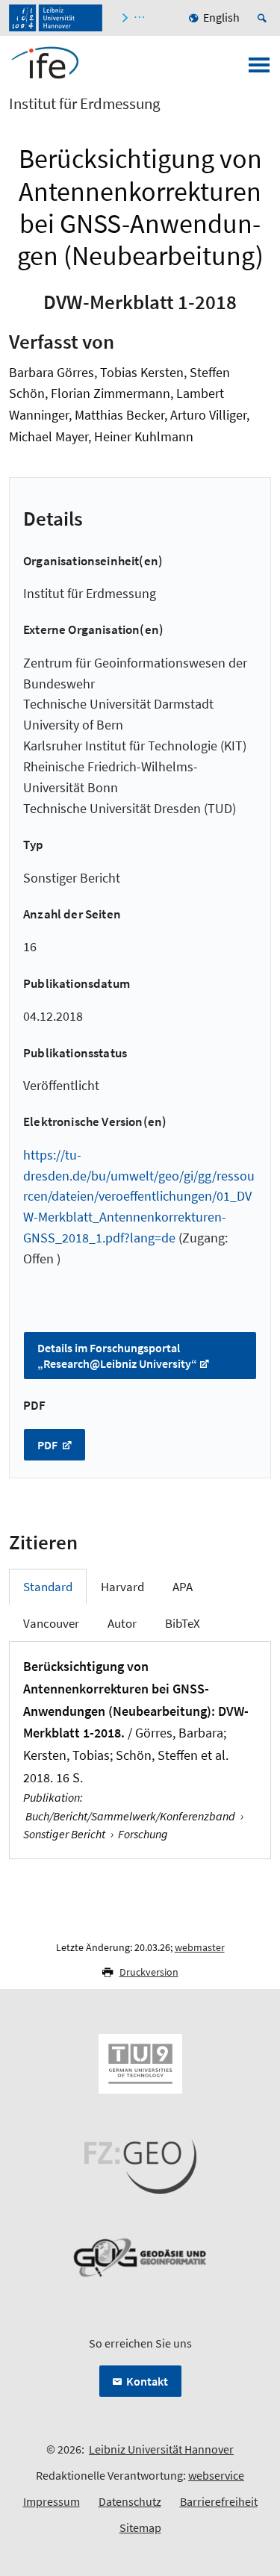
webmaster (200, 1947)
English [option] (221, 17)
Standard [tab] (48, 1587)
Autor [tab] (122, 1623)
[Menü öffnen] (259, 69)
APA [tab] (183, 1587)
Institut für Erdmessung (85, 104)
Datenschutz (130, 2501)
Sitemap (140, 2527)
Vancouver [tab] (51, 1623)
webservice (216, 2475)
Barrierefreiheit (219, 2501)
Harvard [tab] (122, 1587)
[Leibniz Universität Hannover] (56, 18)
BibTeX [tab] (183, 1623)
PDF (49, 1445)
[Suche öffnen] (264, 18)
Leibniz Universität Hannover (161, 2449)
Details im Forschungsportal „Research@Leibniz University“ (117, 1356)
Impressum (52, 2501)
